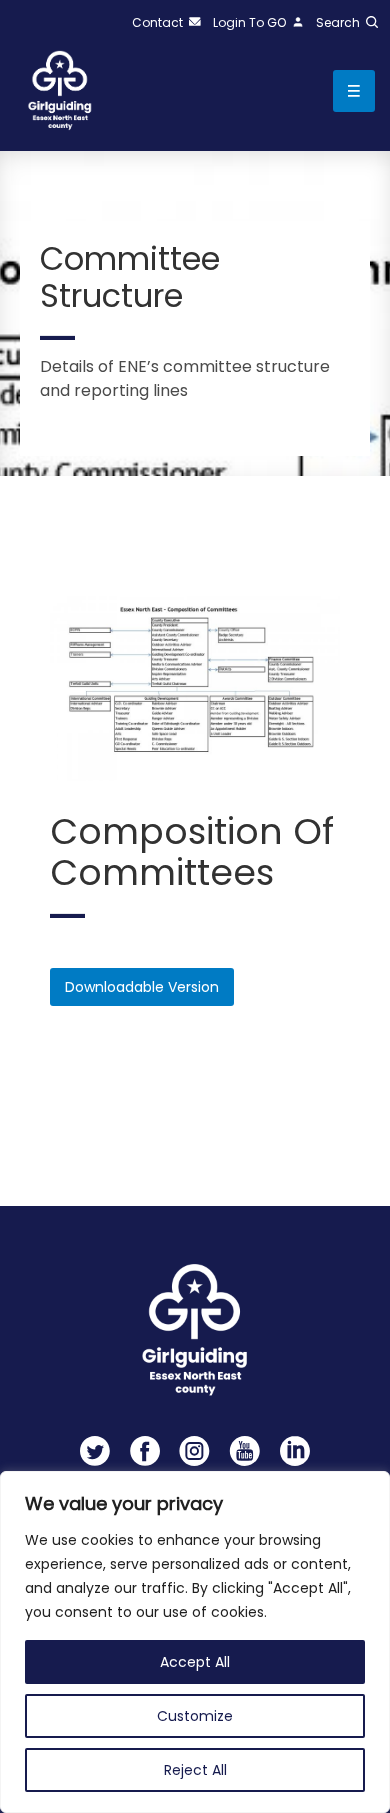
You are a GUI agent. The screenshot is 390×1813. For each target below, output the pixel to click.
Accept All (195, 1662)
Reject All (195, 1770)
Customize (195, 1716)
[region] (195, 1642)
